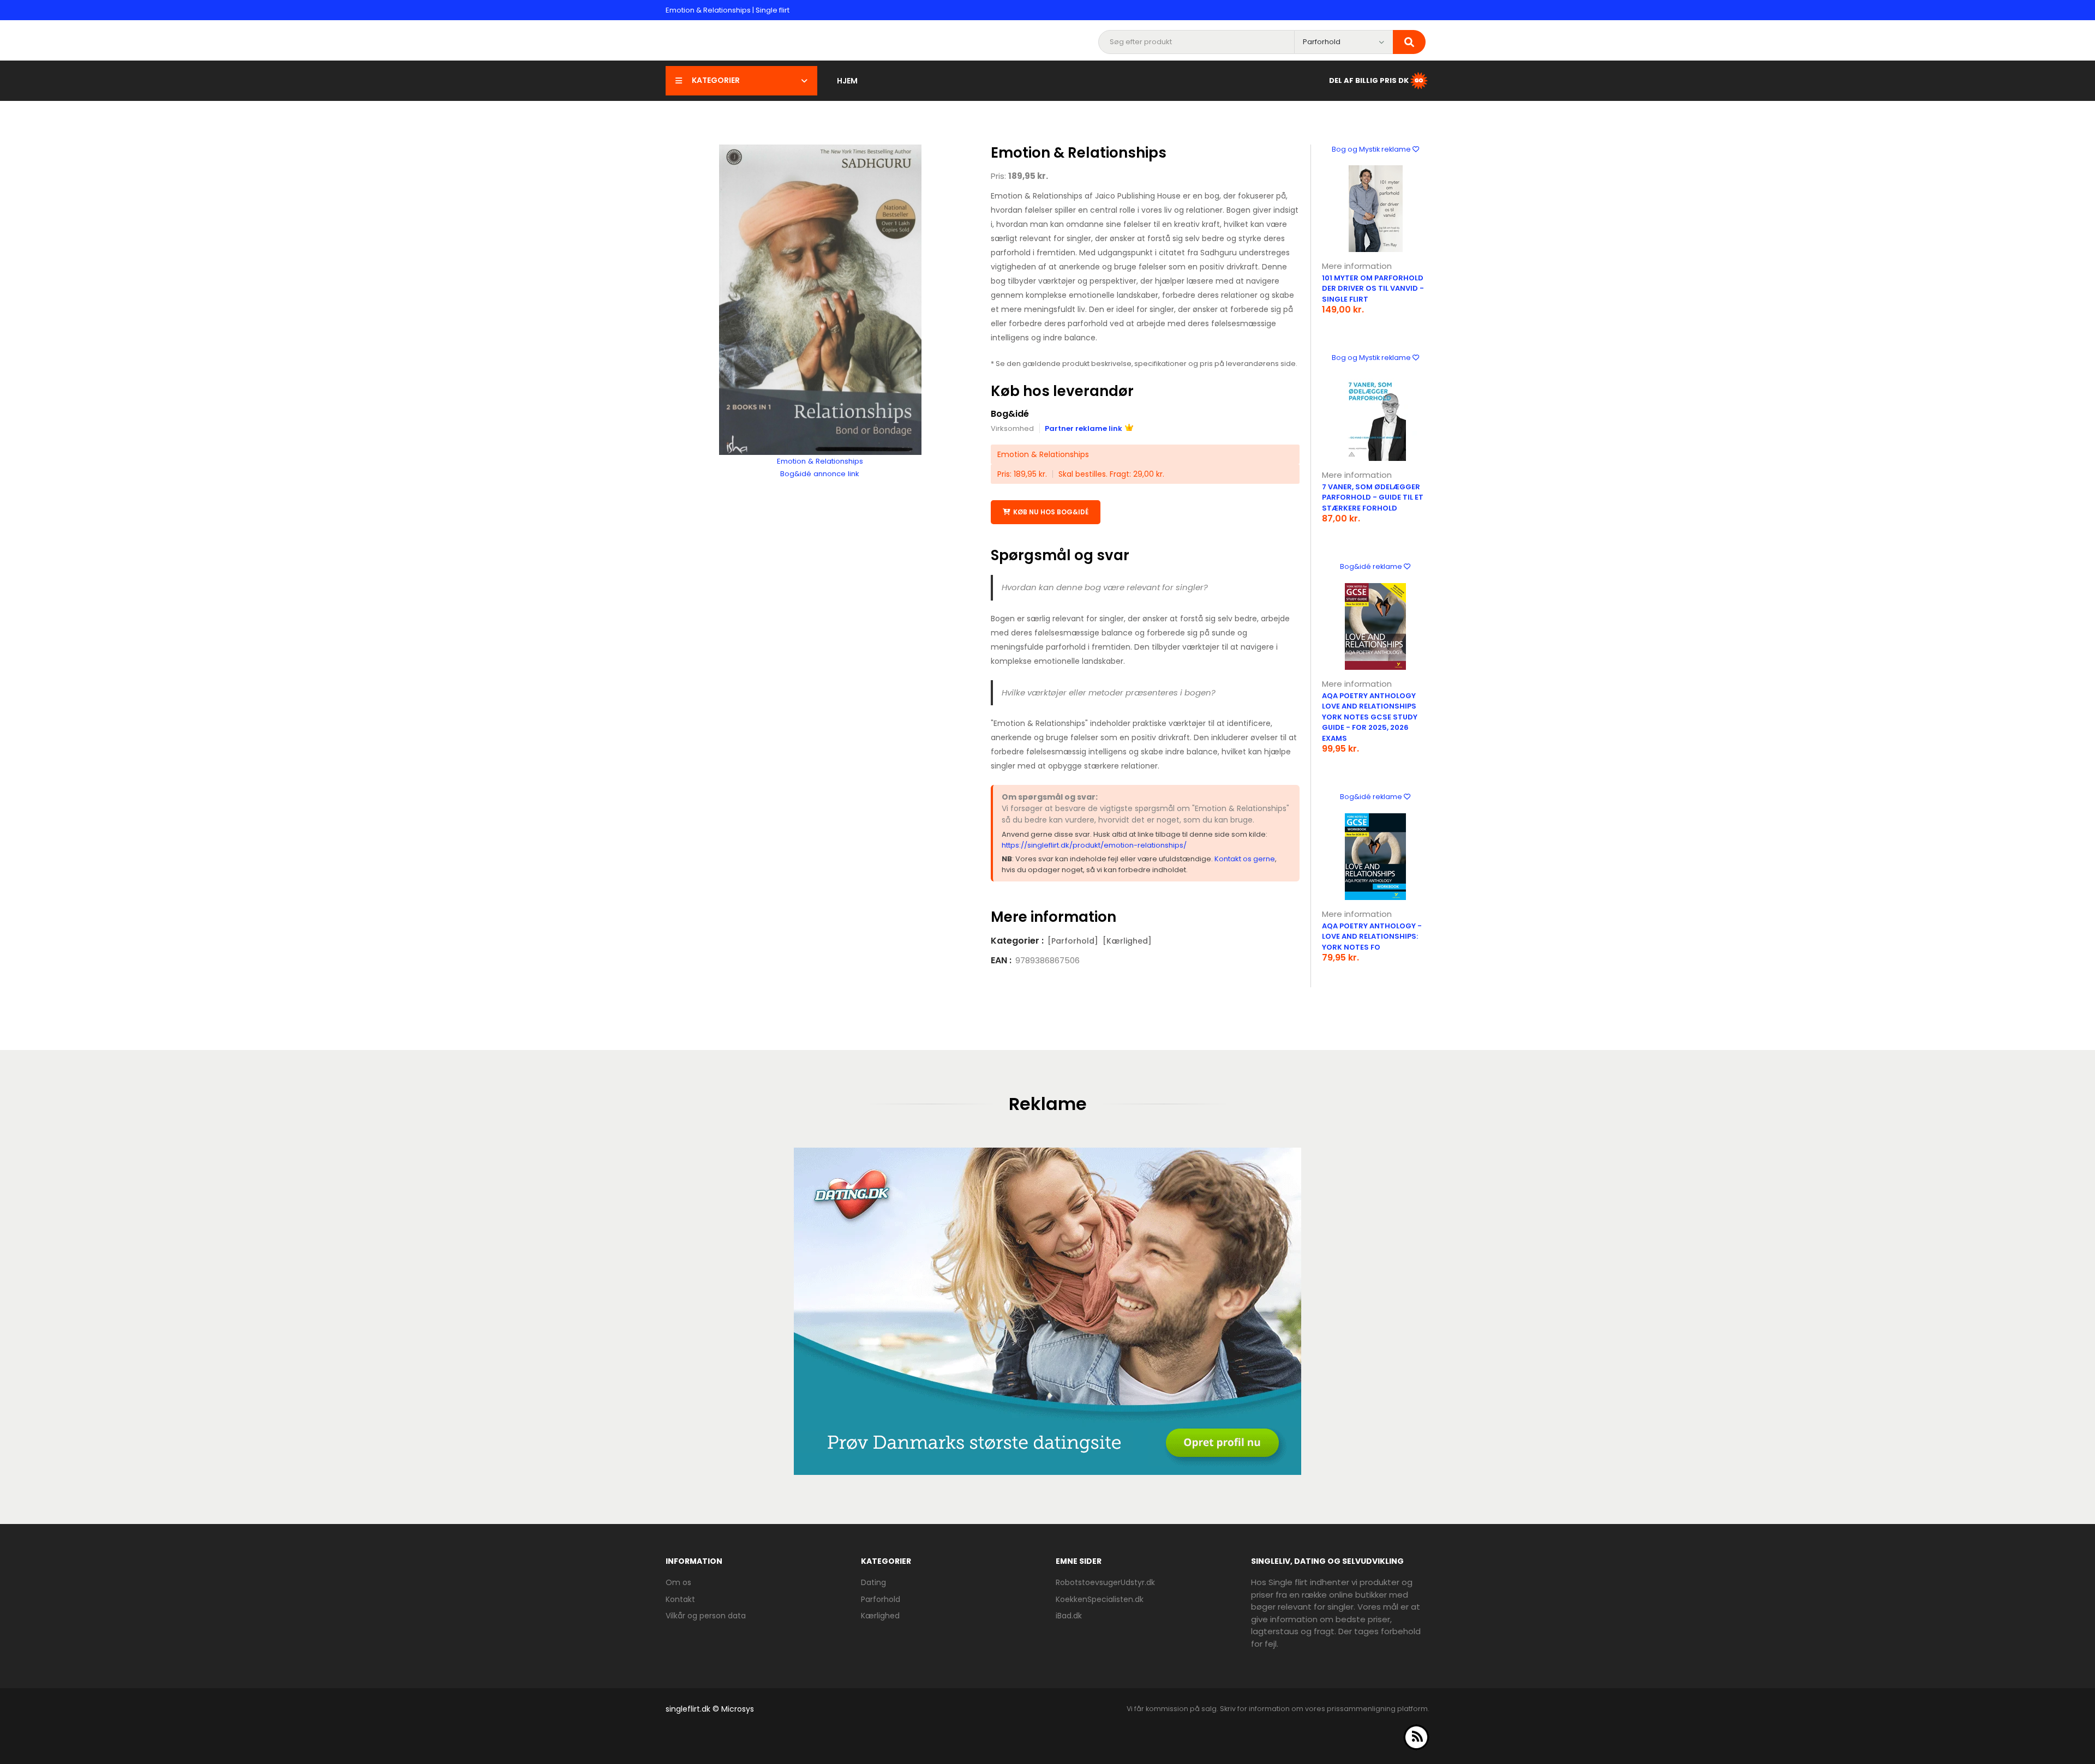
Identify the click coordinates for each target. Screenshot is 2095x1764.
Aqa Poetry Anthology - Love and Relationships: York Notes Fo (1372, 937)
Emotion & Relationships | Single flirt (728, 10)
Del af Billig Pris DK (1369, 80)
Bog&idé (1010, 414)
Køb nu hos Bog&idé (1051, 512)
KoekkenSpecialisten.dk (1100, 1599)
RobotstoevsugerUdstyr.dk (1105, 1582)
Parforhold (881, 1599)
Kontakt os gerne (1245, 859)
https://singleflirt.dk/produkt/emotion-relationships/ (1094, 845)
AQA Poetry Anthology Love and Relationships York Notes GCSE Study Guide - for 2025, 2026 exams (1370, 717)
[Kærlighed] (1127, 941)
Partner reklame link (1084, 428)
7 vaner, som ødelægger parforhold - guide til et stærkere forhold (1373, 497)
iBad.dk (1069, 1616)
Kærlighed (880, 1616)
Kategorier (716, 80)
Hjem (847, 81)
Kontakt (680, 1599)
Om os (678, 1582)
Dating (873, 1582)
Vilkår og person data (706, 1616)
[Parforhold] (1073, 941)
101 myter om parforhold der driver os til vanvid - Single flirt (1373, 289)
